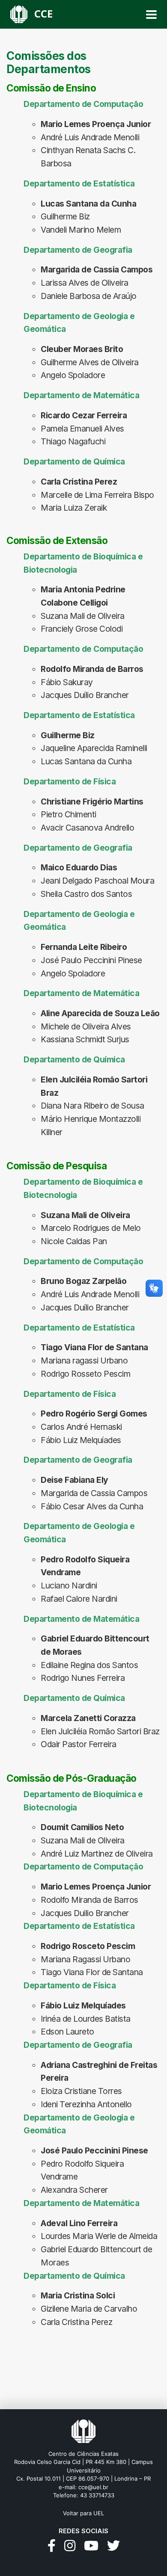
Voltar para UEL (83, 2513)
